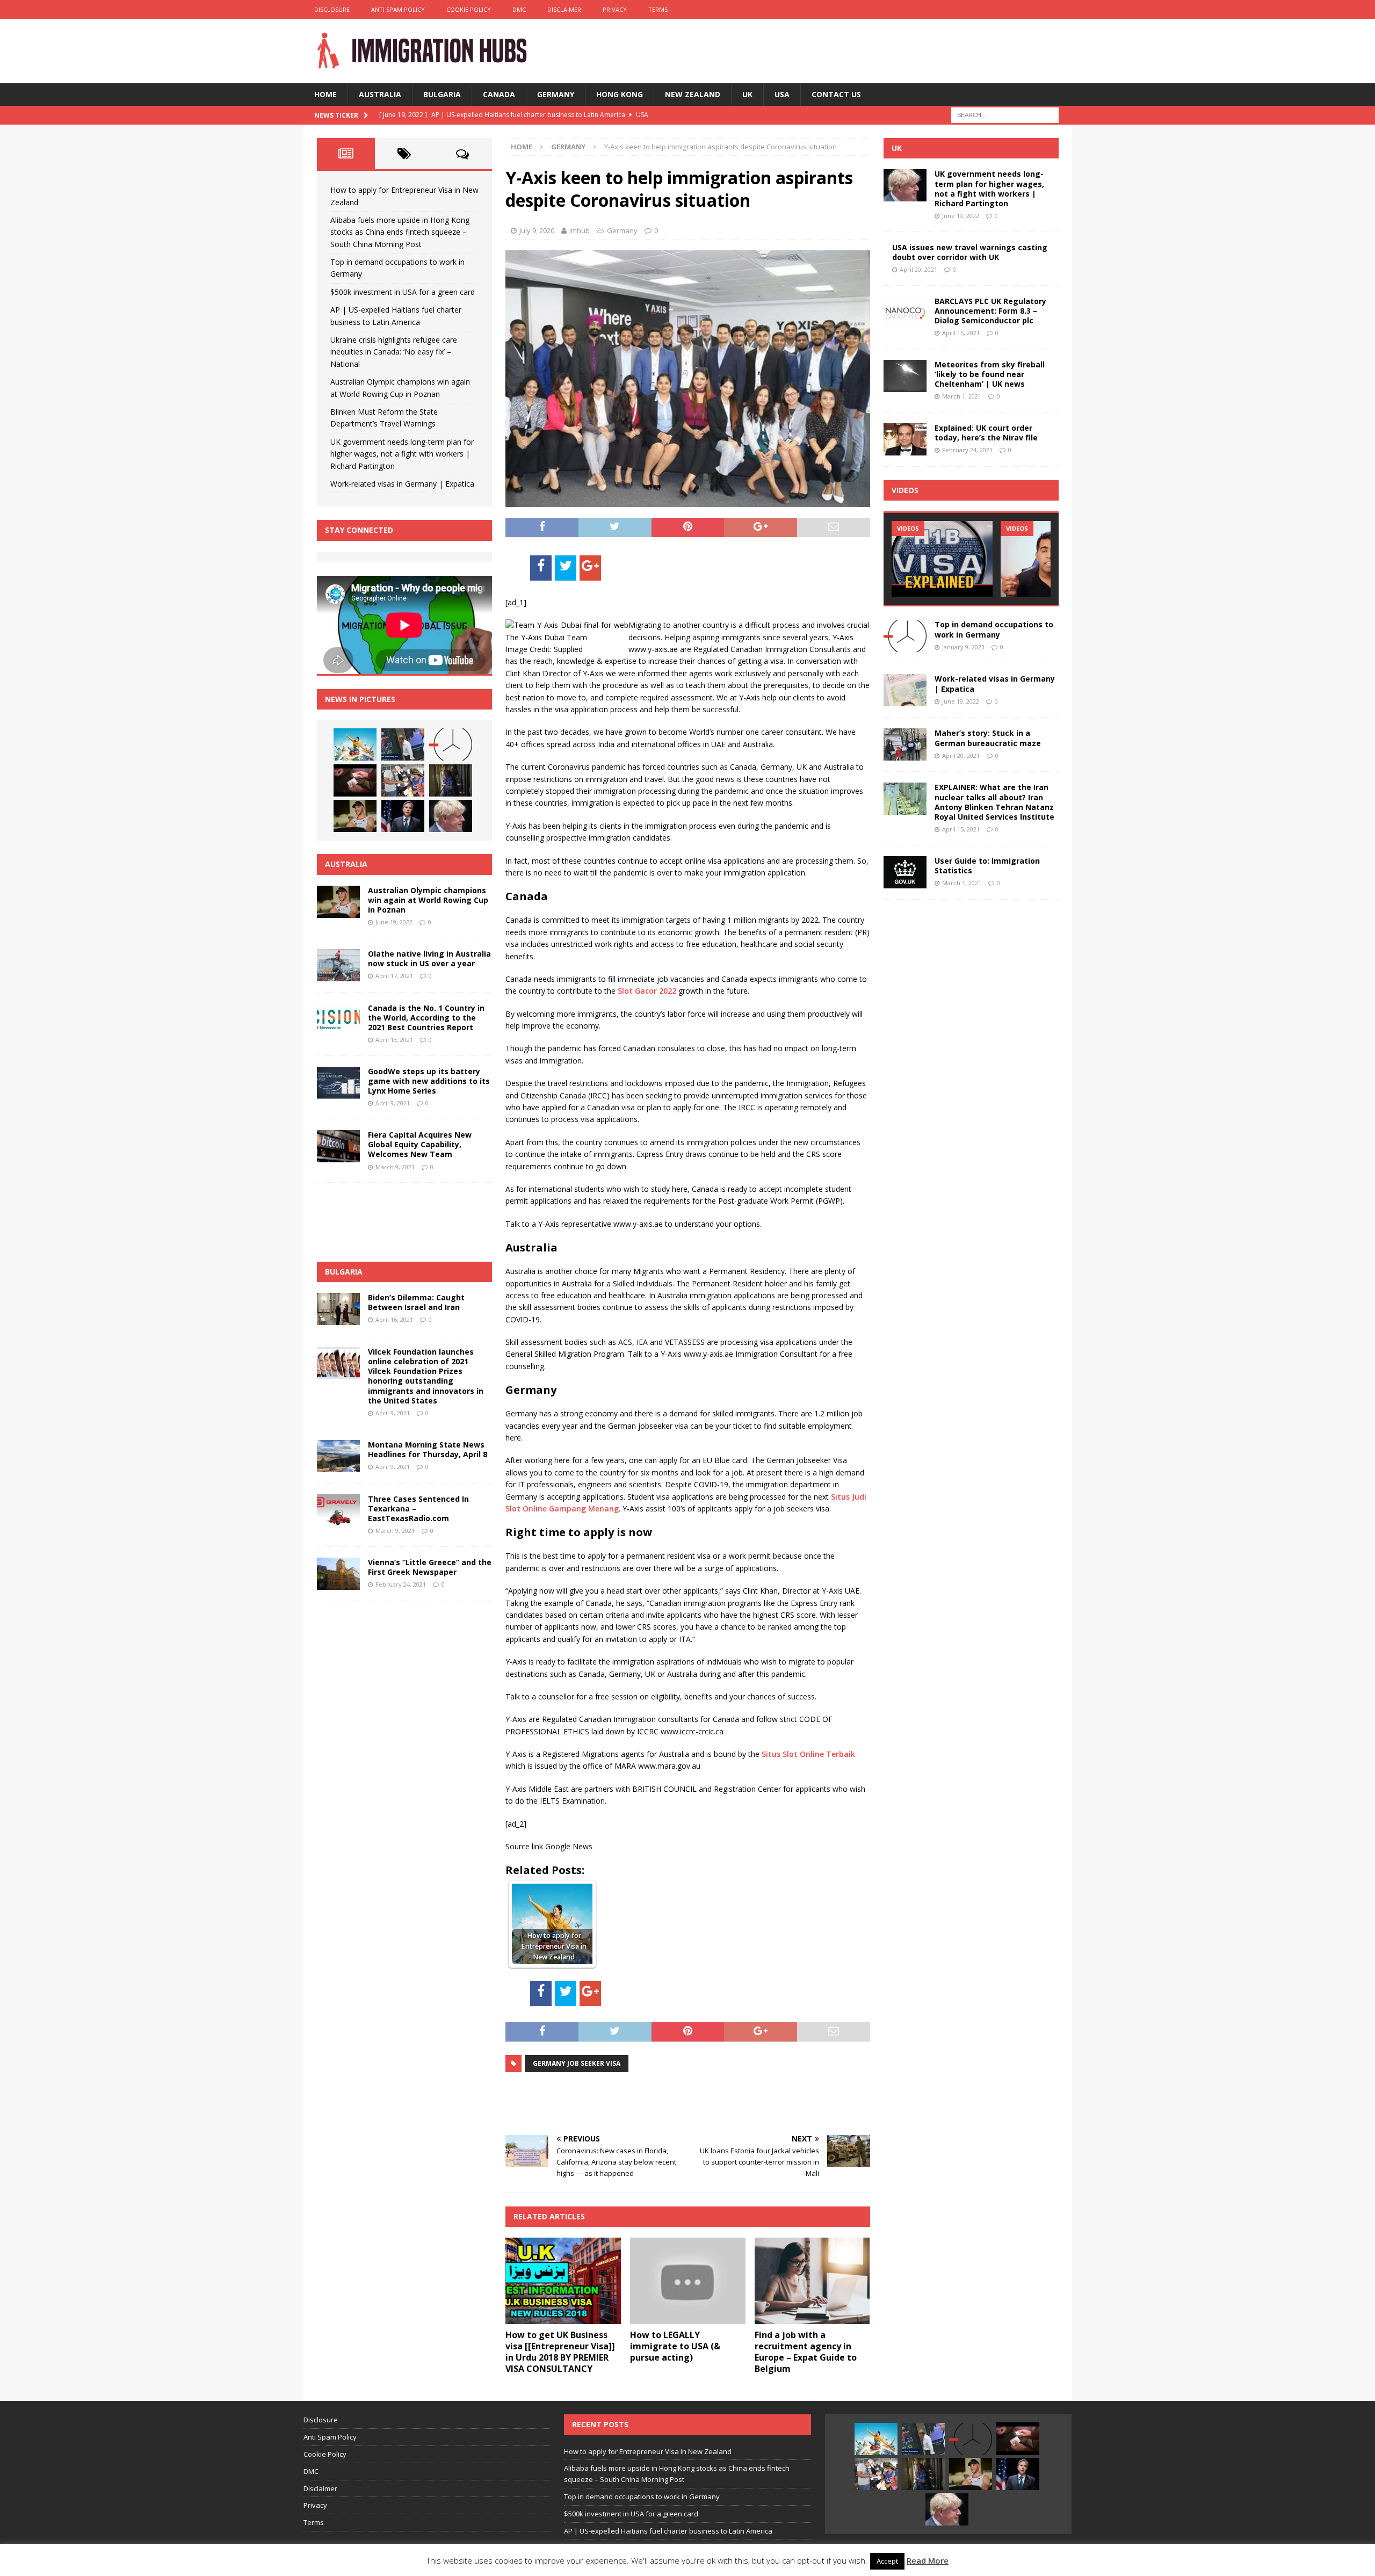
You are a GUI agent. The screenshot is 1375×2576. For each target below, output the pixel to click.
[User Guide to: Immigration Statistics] (905, 872)
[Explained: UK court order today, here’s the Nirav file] (905, 439)
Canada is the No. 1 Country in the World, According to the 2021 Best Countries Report (426, 1018)
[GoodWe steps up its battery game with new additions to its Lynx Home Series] (338, 1083)
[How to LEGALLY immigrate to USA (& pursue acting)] (688, 2281)
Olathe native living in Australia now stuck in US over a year (429, 958)
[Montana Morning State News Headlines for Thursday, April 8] (338, 1456)
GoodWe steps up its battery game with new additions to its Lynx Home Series (429, 1081)
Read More (928, 2560)
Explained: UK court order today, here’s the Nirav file (986, 433)
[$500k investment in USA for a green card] (355, 780)
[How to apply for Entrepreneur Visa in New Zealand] (355, 744)
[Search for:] (1005, 114)
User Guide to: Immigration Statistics (987, 866)
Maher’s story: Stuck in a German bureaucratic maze (988, 738)
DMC (519, 9)
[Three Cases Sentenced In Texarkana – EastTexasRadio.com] (338, 1510)
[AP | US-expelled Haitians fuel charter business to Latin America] (403, 780)
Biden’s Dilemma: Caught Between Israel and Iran (416, 1302)
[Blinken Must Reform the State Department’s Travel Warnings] (403, 816)
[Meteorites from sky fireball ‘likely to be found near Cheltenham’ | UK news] (905, 376)
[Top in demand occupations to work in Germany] (451, 744)
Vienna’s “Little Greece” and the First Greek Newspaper (430, 1567)
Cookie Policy (469, 9)
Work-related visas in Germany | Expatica (402, 484)
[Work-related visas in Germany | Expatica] (905, 690)
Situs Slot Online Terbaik (808, 1754)
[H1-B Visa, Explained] (942, 559)
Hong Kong (620, 94)
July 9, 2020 (537, 230)
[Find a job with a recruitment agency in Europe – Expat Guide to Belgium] (812, 2281)
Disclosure (332, 9)
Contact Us (836, 94)
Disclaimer (564, 9)
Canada (499, 94)
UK (747, 94)
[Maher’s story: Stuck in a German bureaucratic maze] (905, 744)
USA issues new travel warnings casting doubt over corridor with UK (970, 252)
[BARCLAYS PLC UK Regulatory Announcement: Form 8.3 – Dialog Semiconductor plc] (905, 313)
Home (325, 94)
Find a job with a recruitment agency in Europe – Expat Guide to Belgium (806, 2351)
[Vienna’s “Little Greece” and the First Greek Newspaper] (338, 1574)
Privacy (615, 9)
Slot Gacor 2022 (647, 991)
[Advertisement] (631, 2102)
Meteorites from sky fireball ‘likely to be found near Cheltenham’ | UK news (990, 374)
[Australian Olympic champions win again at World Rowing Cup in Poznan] (355, 816)
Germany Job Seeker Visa (577, 2063)
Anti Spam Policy (398, 9)
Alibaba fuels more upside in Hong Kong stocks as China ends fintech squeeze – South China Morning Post (400, 232)
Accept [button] (887, 2561)
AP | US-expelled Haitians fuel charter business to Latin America (668, 2531)
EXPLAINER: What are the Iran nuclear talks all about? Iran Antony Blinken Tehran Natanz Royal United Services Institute (994, 802)
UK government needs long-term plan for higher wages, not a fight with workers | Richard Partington (402, 454)
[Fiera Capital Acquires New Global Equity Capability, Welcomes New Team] (338, 1146)
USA (782, 94)
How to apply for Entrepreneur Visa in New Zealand (648, 2451)
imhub (580, 230)
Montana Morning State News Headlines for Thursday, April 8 (428, 1449)
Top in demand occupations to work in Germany (994, 629)
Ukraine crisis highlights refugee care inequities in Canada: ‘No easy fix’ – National (394, 352)
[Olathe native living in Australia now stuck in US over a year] (338, 965)
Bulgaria (442, 94)
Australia (380, 94)
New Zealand (693, 94)
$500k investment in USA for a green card (403, 292)
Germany (556, 94)
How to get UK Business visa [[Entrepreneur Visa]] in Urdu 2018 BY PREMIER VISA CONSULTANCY (560, 2351)
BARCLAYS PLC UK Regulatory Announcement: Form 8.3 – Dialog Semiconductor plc (990, 311)
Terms (658, 9)
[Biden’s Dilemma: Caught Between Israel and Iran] (338, 1309)
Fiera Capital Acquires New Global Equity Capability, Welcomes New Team (420, 1144)
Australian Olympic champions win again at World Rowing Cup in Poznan (428, 900)
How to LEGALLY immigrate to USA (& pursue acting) (675, 2346)
